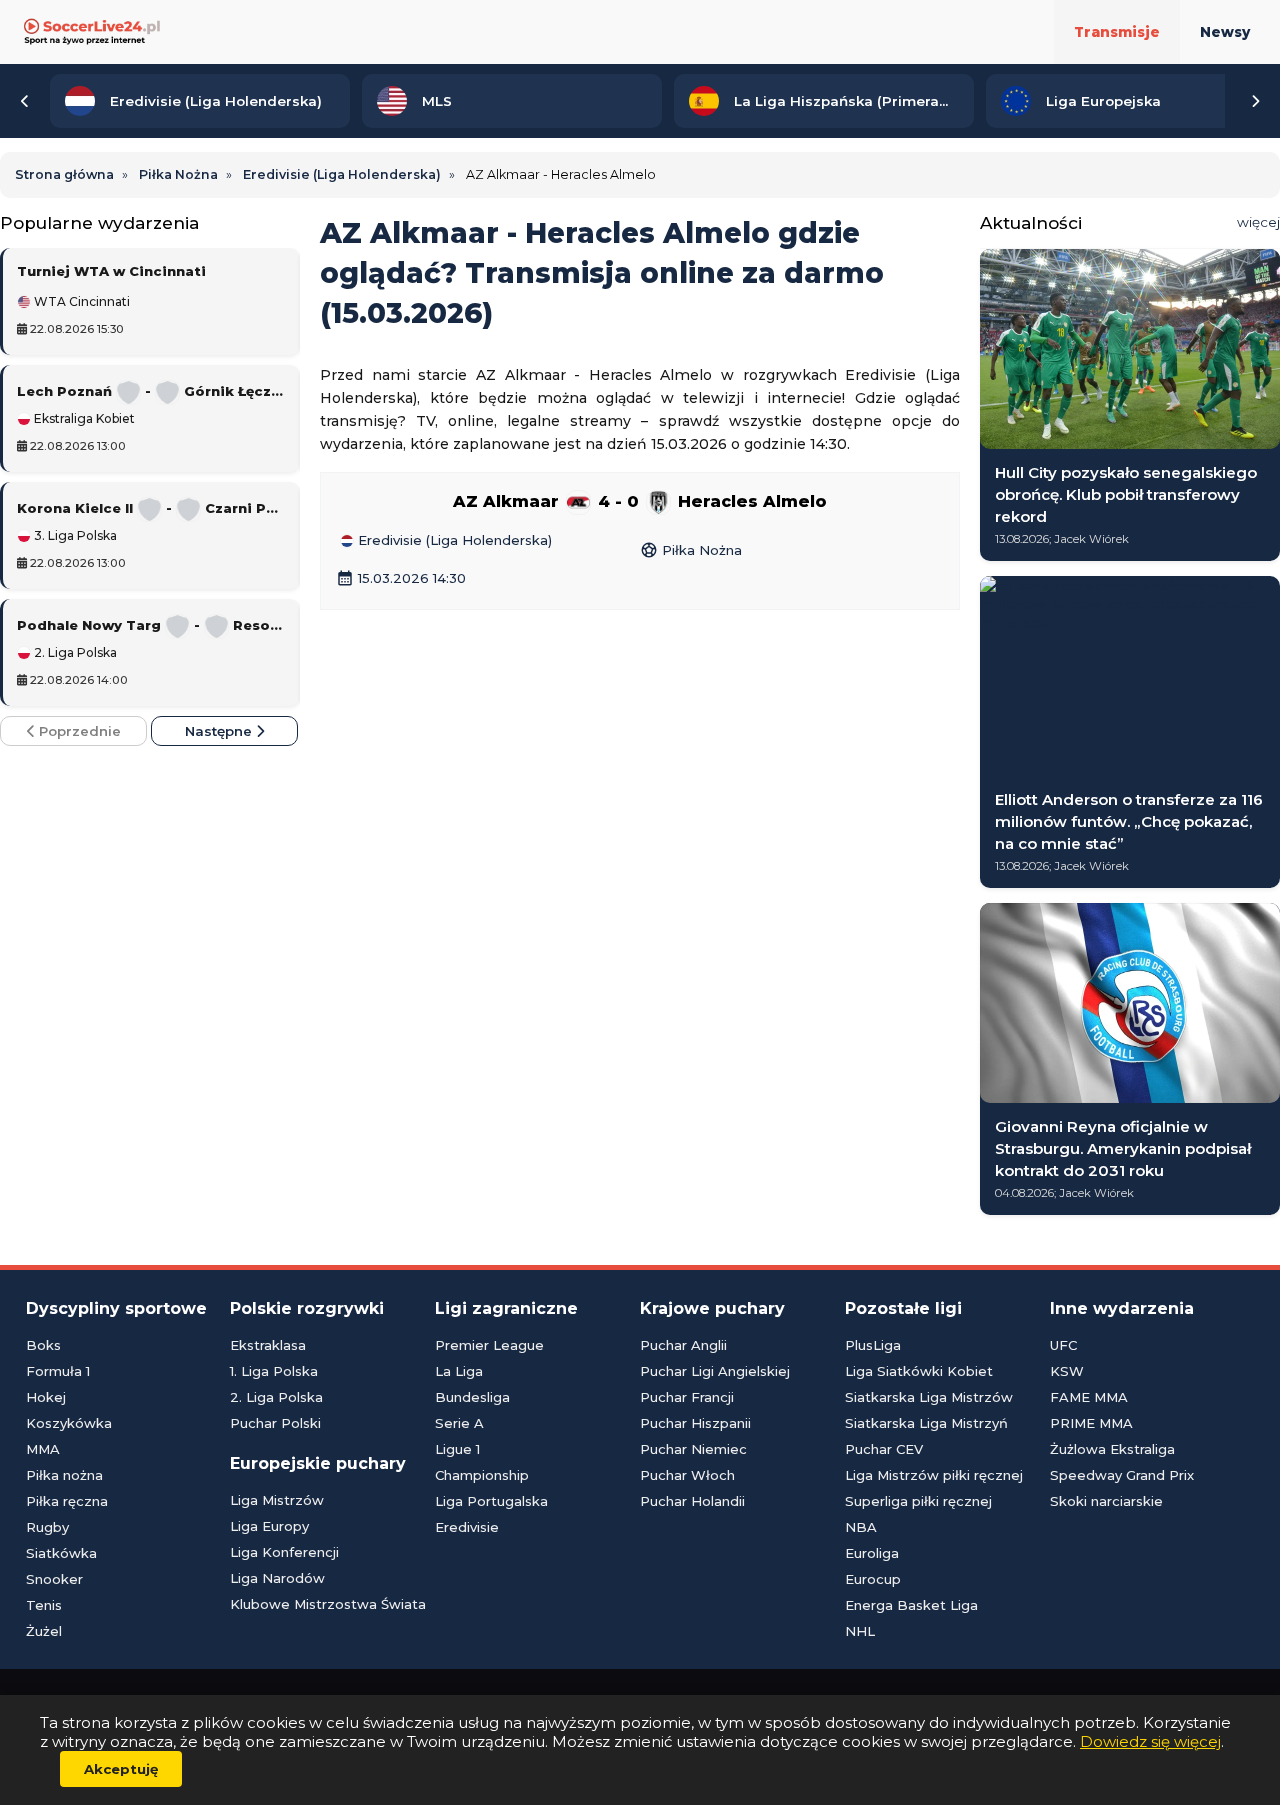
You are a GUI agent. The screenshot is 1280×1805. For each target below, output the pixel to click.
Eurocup (873, 1579)
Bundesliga (472, 1397)
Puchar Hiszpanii (695, 1423)
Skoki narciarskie (1106, 1501)
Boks (43, 1345)
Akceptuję (121, 1769)
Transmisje (1117, 32)
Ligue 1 (457, 1449)
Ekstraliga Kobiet (83, 419)
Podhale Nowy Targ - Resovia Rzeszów (151, 625)
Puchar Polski (275, 1423)
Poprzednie (78, 731)
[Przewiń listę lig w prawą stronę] (1255, 101)
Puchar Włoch (687, 1475)
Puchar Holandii (692, 1501)
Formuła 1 (58, 1371)
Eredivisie (467, 1527)
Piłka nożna (64, 1475)
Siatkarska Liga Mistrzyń (926, 1423)
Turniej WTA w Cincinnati (111, 271)
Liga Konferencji (284, 1552)
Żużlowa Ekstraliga (1112, 1449)
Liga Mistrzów (277, 1500)
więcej (1258, 222)
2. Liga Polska (74, 653)
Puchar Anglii (683, 1345)
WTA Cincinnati (80, 302)
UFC (1063, 1345)
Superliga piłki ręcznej (918, 1501)
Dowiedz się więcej (1150, 1741)
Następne (220, 731)
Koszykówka (69, 1423)
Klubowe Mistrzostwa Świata (328, 1604)
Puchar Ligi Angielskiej (715, 1371)
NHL (860, 1631)
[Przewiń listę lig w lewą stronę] (25, 101)
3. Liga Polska (74, 536)
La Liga (459, 1371)
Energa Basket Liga (911, 1605)
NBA (861, 1527)
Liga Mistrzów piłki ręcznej (934, 1475)
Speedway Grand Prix (1122, 1475)
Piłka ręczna (67, 1501)
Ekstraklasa (268, 1345)
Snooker (54, 1579)
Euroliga (872, 1553)
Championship (482, 1475)
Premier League (489, 1345)
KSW (1067, 1371)
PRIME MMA (1091, 1423)
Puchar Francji (687, 1397)
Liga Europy (269, 1526)
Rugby (47, 1527)
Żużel (44, 1631)
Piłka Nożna (691, 550)
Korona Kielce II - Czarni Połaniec (151, 508)
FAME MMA (1089, 1397)
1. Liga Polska (274, 1371)
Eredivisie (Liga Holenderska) (453, 541)
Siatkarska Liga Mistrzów (929, 1397)
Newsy (1225, 32)
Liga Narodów (277, 1578)
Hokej (46, 1397)
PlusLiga (873, 1345)
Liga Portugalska (491, 1501)
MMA (43, 1449)
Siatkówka (61, 1553)
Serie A (459, 1423)
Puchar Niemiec (693, 1449)
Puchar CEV (884, 1449)
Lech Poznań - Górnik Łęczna (151, 391)
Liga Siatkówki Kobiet (919, 1371)
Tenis (44, 1605)
